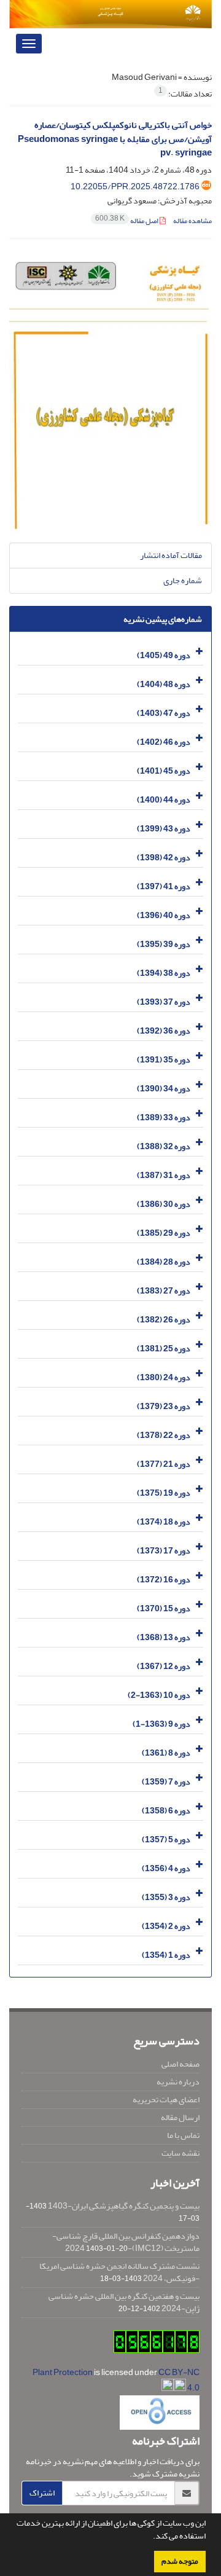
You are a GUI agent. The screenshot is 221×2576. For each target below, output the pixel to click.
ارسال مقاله (180, 2117)
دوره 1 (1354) (166, 1954)
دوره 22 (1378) (164, 1435)
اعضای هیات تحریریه (166, 2099)
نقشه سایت (180, 2153)
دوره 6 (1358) (166, 1810)
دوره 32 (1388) (164, 1146)
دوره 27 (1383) (164, 1290)
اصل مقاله (127, 221)
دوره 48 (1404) (164, 684)
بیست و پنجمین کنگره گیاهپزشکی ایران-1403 (124, 2206)
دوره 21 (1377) (164, 1463)
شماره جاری (183, 580)
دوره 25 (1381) (164, 1348)
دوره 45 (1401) (164, 770)
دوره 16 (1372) (164, 1579)
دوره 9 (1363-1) (161, 1723)
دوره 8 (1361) (166, 1752)
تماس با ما (183, 2135)
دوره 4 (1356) (166, 1868)
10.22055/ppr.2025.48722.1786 (135, 187)
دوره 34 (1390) (164, 1088)
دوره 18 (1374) (164, 1521)
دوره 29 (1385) (164, 1232)
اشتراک (42, 2493)
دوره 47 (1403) (164, 713)
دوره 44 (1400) (164, 799)
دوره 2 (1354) (166, 1926)
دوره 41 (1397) (164, 886)
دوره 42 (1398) (164, 857)
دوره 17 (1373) (164, 1550)
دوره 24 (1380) (164, 1377)
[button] (150, 2537)
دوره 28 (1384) (164, 1261)
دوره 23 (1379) (164, 1406)
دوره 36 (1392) (164, 1030)
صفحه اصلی (180, 2064)
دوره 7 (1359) (166, 1781)
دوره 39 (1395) (164, 944)
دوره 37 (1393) (164, 1001)
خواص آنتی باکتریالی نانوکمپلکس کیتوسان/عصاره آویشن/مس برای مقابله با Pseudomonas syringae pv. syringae (115, 139)
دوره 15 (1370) (164, 1608)
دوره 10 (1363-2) (159, 1694)
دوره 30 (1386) (164, 1204)
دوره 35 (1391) (164, 1059)
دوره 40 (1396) (164, 915)
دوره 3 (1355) (166, 1897)
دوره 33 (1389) (164, 1117)
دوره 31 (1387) (164, 1175)
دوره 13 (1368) (164, 1637)
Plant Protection (63, 2372)
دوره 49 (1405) (164, 655)
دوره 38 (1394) (164, 972)
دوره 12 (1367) (164, 1666)
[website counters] (157, 2344)
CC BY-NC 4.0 (179, 2380)
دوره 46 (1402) (164, 741)
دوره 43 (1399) (164, 828)
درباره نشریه (178, 2082)
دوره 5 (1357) (166, 1839)
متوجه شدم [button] (180, 2561)
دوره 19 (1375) (164, 1492)
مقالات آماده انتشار (171, 555)
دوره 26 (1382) (164, 1319)
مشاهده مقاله (192, 221)
